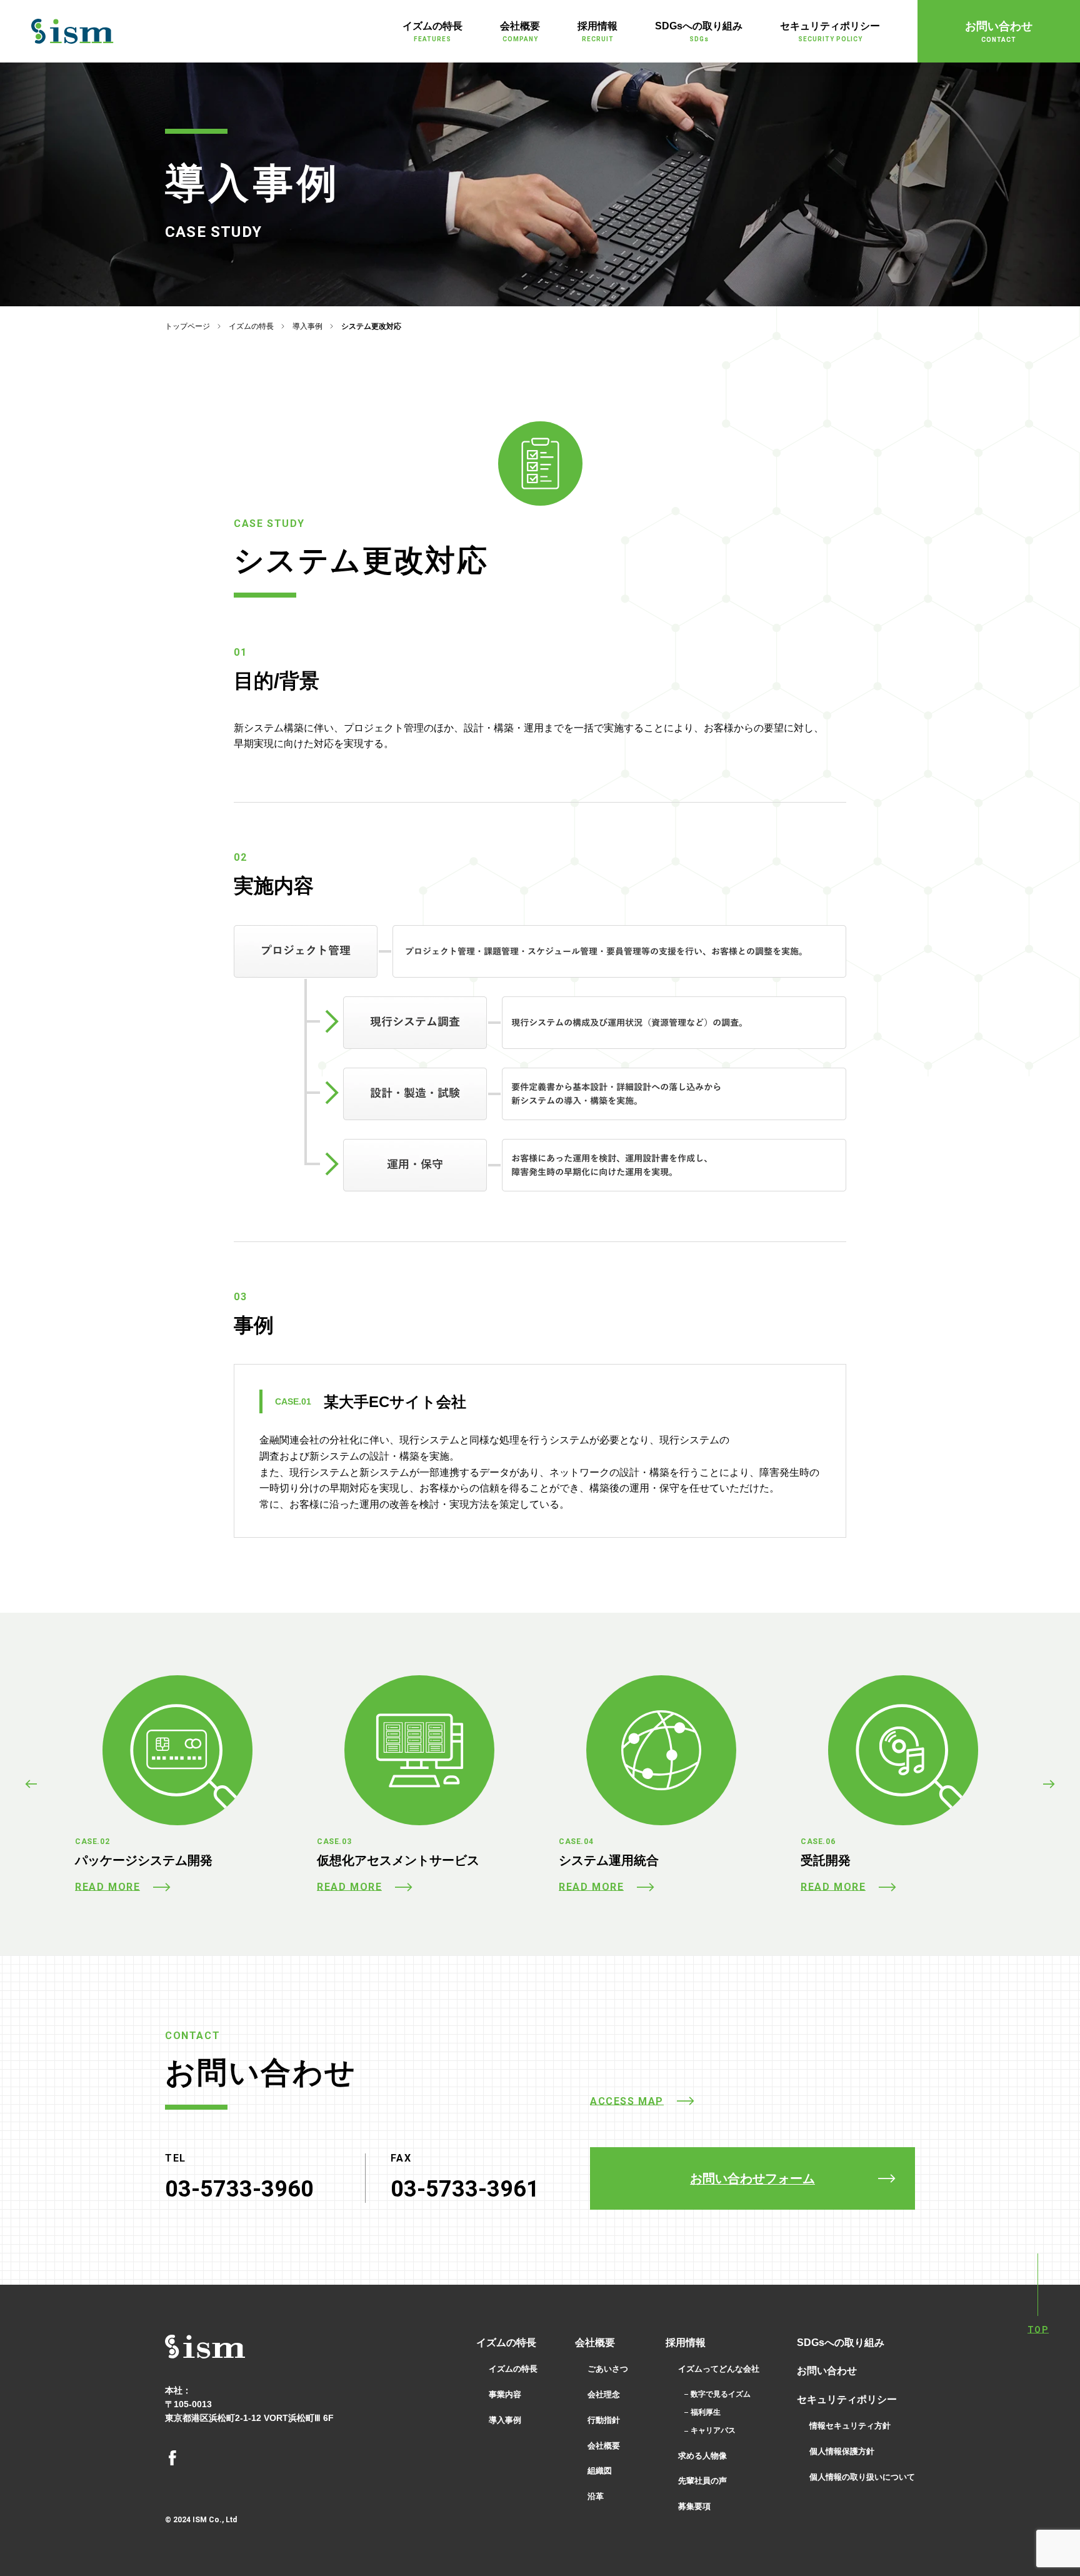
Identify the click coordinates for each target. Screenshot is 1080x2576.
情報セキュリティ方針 (850, 2426)
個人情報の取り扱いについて (862, 2477)
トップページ (187, 326)
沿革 (596, 2496)
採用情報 (686, 2343)
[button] (31, 1784)
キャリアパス (713, 2430)
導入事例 (307, 326)
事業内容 (505, 2394)
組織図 (600, 2471)
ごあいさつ (608, 2369)
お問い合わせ (827, 2371)
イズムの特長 (251, 326)
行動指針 (604, 2420)
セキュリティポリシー (847, 2399)
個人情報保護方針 (842, 2451)
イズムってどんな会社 (719, 2369)
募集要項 (694, 2506)
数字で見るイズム (721, 2394)
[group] (177, 1784)
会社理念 (604, 2394)
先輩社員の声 (702, 2481)
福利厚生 (706, 2412)
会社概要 (595, 2343)
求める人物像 (702, 2456)
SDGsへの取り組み (841, 2343)
